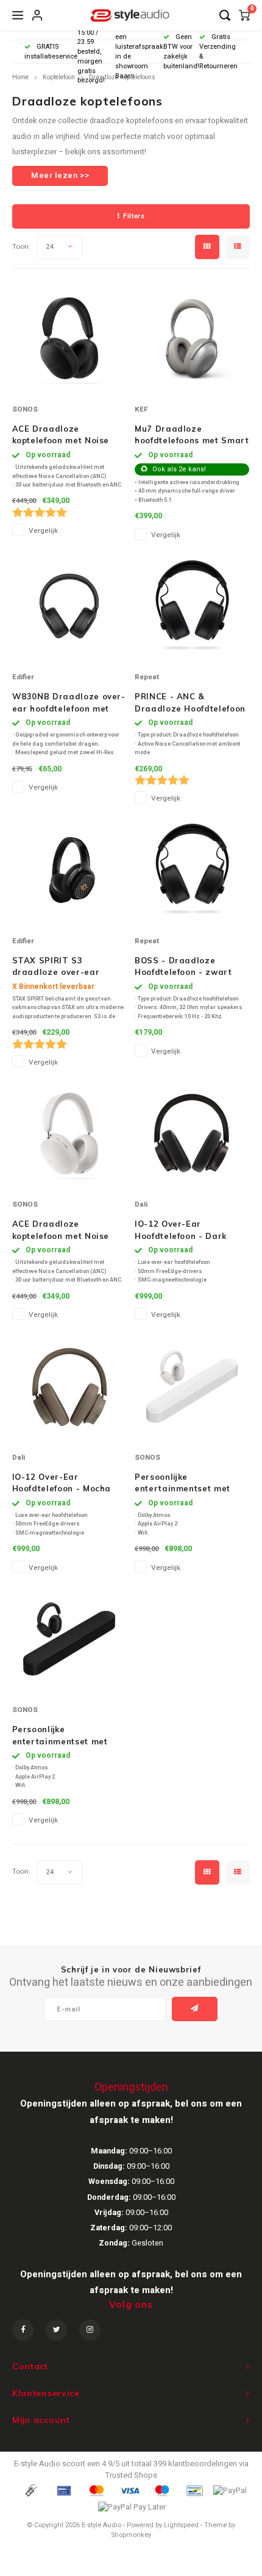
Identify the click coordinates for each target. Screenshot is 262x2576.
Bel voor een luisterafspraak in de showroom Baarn (139, 52)
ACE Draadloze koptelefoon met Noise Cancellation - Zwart (61, 435)
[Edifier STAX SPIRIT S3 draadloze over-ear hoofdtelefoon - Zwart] (69, 870)
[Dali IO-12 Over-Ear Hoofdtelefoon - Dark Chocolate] (192, 1133)
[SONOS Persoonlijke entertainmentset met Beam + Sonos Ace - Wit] (192, 1386)
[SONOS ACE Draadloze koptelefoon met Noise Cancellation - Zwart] (69, 338)
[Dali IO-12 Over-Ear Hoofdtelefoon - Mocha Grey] (69, 1386)
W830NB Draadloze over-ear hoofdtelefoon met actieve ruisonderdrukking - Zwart (69, 703)
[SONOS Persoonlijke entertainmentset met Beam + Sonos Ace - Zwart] (69, 1639)
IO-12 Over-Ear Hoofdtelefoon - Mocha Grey (62, 1483)
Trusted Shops (131, 2475)
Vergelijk (43, 531)
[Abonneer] (195, 2009)
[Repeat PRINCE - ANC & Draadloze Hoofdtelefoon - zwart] (192, 606)
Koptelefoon (59, 77)
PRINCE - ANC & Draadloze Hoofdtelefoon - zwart (190, 703)
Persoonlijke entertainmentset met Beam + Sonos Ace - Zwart (60, 1736)
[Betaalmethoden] (30, 2490)
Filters (134, 216)
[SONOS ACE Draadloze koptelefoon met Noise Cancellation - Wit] (69, 1133)
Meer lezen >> (60, 175)
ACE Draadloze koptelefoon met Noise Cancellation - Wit (61, 1230)
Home (20, 77)
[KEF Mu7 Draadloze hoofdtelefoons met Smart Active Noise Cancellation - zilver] (192, 338)
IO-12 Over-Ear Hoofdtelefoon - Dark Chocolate (181, 1230)
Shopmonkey (131, 2535)
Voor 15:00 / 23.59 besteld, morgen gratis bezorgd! (91, 52)
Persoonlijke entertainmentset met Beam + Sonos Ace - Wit (188, 1483)
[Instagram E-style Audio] (90, 2330)
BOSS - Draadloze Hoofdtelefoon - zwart (183, 966)
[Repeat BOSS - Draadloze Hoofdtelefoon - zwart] (192, 870)
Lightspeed (181, 2525)
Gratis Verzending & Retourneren (218, 51)
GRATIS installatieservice (51, 52)
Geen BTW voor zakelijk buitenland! (181, 51)
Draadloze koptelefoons (122, 77)
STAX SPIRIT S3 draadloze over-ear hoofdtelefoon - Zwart (60, 967)
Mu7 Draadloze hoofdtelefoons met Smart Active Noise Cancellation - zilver (192, 435)
